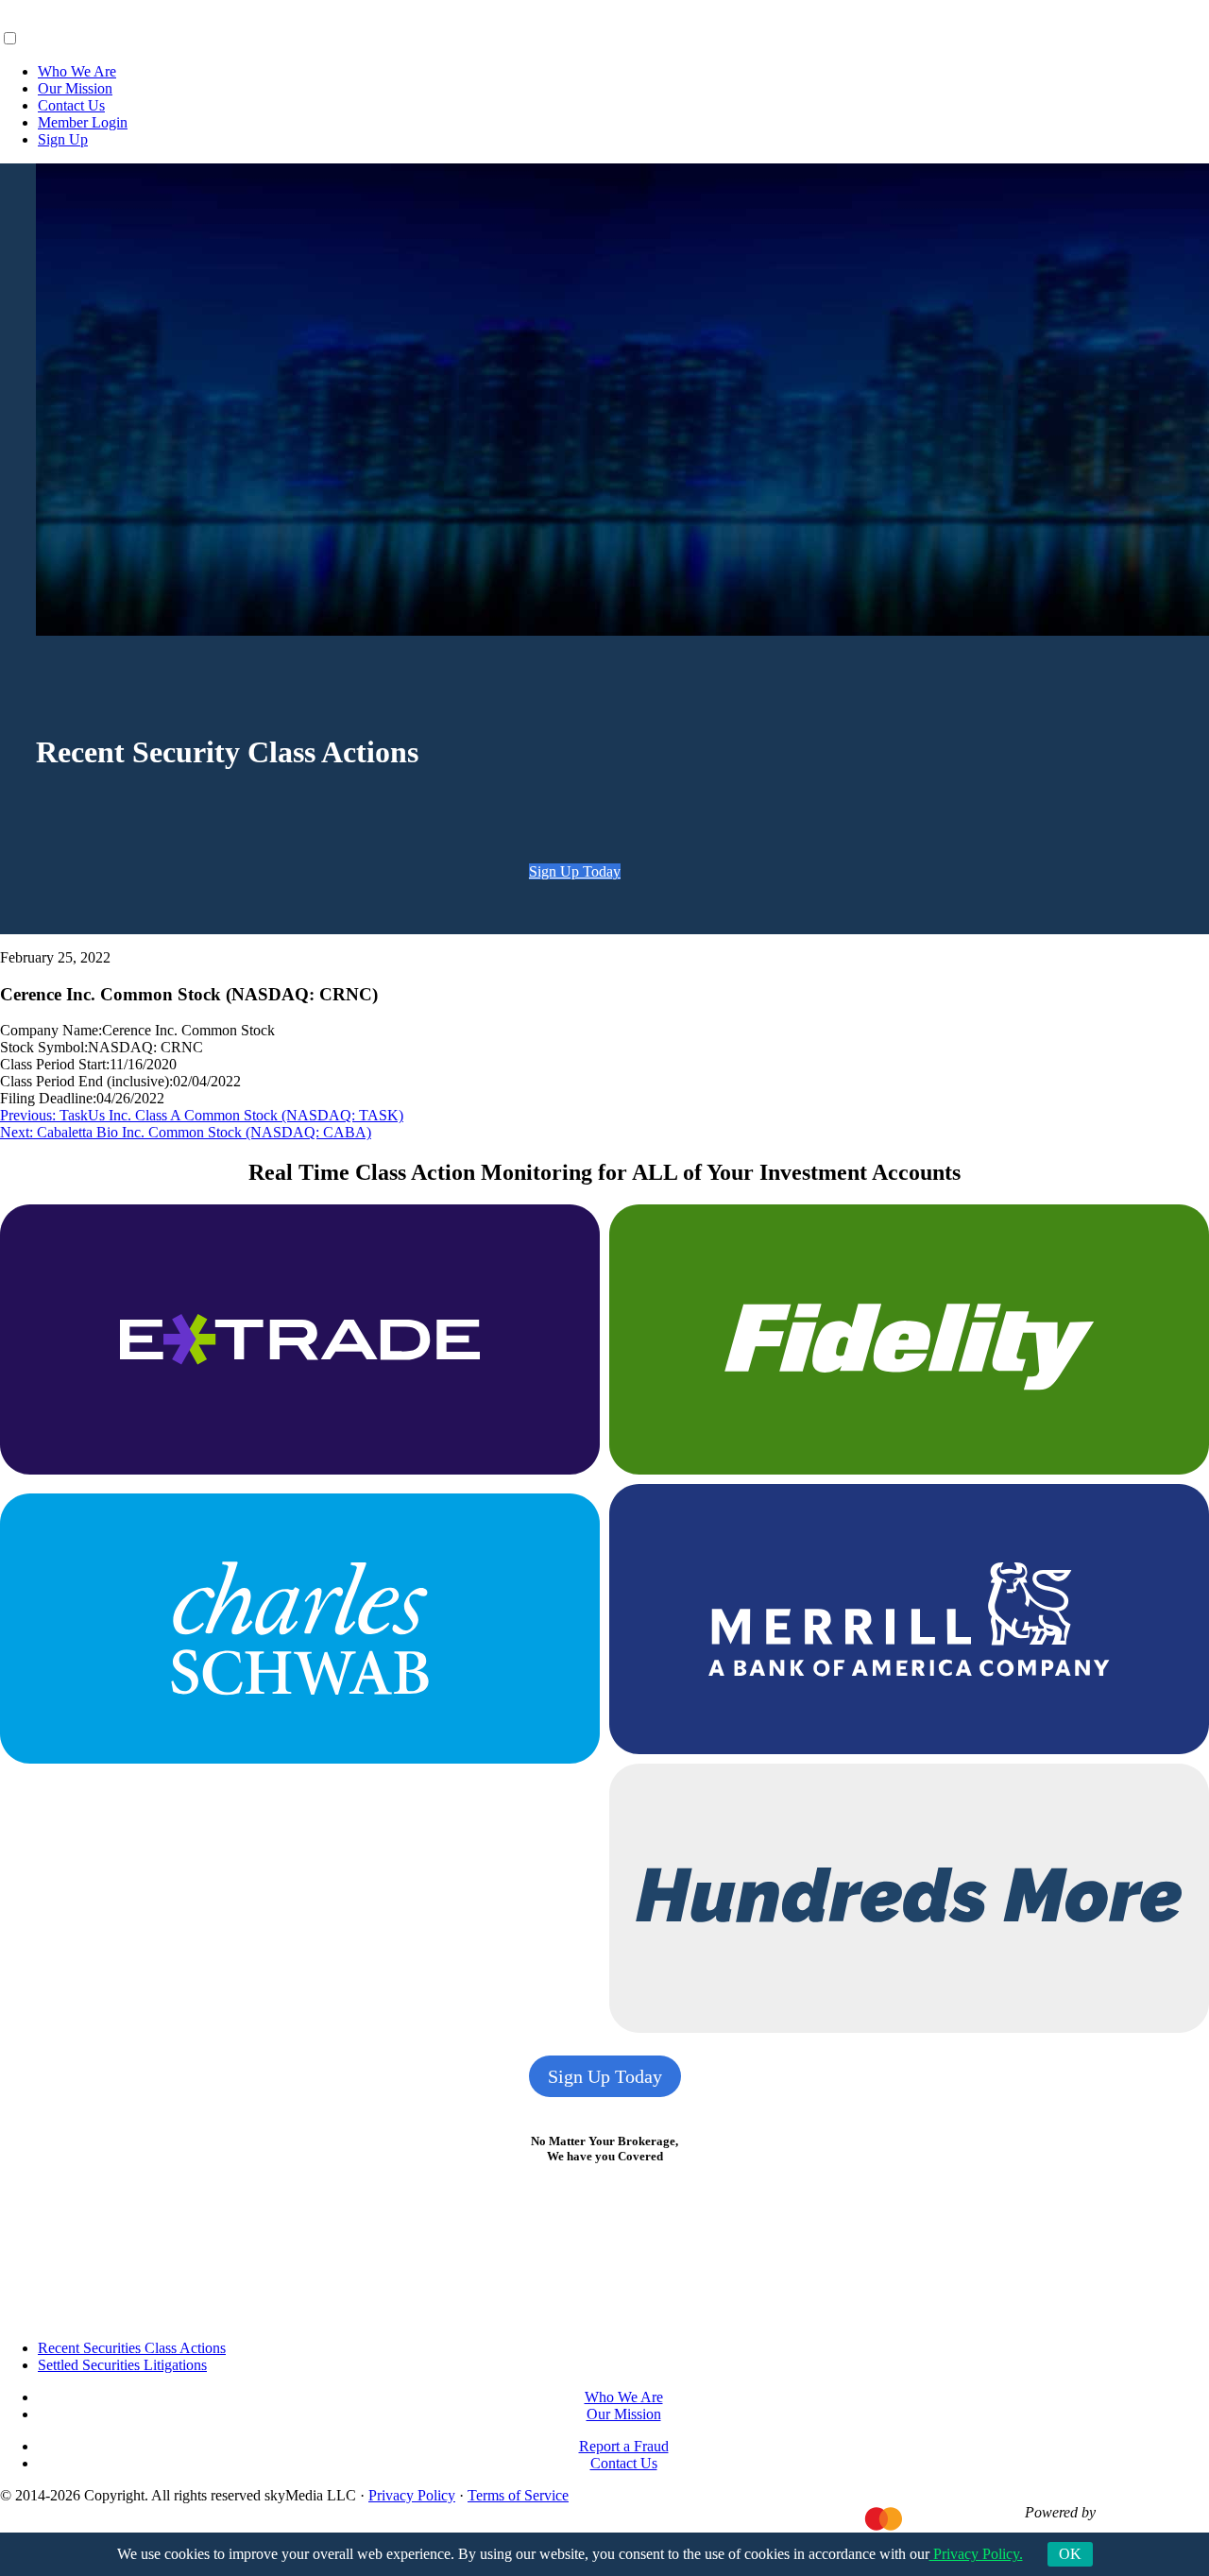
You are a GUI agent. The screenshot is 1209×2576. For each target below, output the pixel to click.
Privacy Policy (412, 2495)
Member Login (83, 122)
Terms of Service (518, 2495)
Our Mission (75, 88)
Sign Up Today (575, 871)
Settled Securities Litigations (122, 2365)
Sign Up (63, 139)
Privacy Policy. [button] (976, 2554)
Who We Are (77, 71)
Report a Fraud (624, 2446)
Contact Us (71, 105)
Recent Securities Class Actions (132, 2348)
